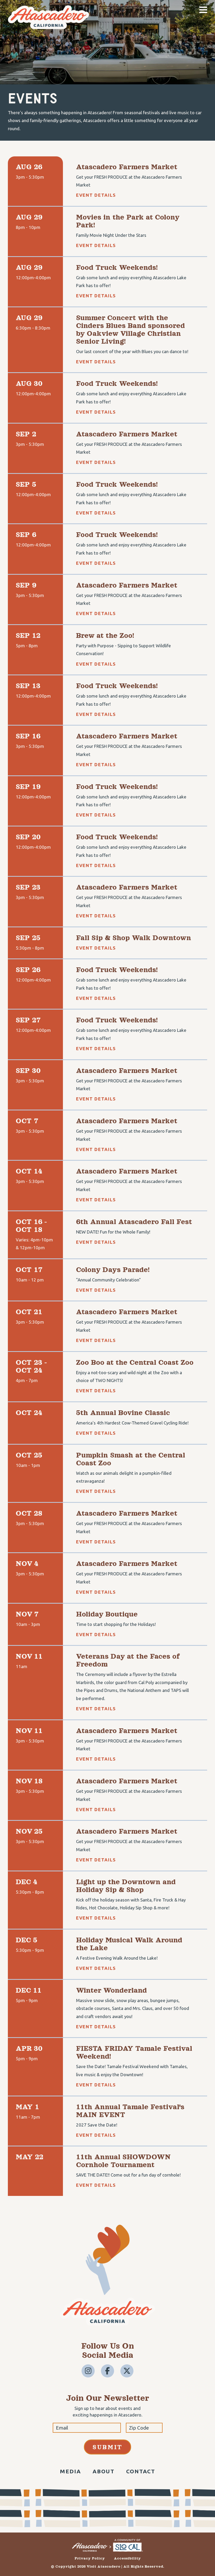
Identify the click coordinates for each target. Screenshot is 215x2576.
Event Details (96, 195)
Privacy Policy (90, 2558)
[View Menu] (203, 10)
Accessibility (127, 2558)
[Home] (49, 27)
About (104, 2471)
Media (71, 2471)
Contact (141, 2471)
